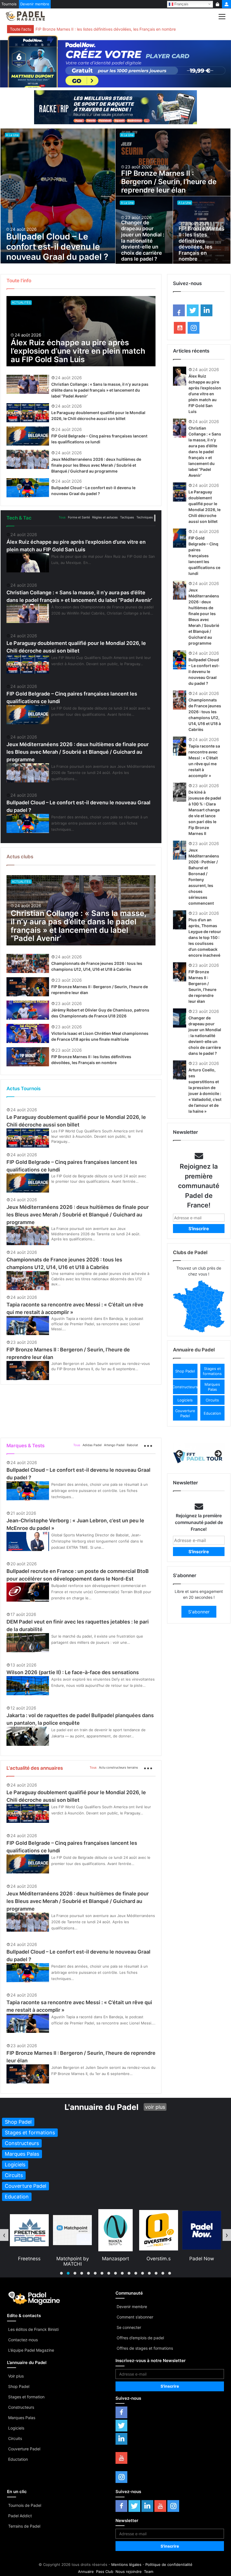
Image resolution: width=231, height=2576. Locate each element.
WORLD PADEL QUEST (202, 2261)
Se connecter (129, 2327)
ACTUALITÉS (21, 302)
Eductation (18, 2459)
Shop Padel (19, 2386)
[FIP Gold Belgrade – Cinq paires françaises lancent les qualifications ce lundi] (28, 436)
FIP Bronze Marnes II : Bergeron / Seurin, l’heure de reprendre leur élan (169, 182)
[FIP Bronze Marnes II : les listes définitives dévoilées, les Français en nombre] (28, 1057)
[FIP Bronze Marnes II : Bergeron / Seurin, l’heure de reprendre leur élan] (173, 162)
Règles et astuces (105, 517)
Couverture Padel (24, 2449)
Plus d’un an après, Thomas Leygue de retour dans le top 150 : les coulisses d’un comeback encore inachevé (205, 937)
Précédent (180, 1454)
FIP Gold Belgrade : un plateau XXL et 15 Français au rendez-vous (96, 29)
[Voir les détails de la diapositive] (199, 1456)
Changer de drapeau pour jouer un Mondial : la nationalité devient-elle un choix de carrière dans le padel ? (143, 241)
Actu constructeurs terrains (118, 1767)
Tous (62, 517)
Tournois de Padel (25, 2505)
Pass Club (105, 2572)
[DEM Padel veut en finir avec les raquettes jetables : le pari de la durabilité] (28, 1643)
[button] (185, 1371)
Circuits (15, 2438)
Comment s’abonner (135, 2317)
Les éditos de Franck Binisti (33, 2329)
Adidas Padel (92, 1445)
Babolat (132, 1445)
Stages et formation (26, 2397)
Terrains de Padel (24, 2526)
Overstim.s (115, 2259)
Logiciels (16, 2428)
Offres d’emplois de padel (140, 2338)
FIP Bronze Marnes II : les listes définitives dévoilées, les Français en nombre (202, 244)
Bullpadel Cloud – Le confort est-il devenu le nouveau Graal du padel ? (57, 247)
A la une (12, 135)
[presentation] (4, 2235)
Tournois (9, 4)
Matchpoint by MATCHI (29, 2261)
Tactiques (127, 517)
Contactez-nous (23, 2340)
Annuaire (86, 2572)
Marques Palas (22, 2418)
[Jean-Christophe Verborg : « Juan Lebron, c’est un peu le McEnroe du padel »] (28, 1541)
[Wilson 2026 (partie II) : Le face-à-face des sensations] (28, 1686)
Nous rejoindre (129, 2572)
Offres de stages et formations (145, 2348)
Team (149, 2572)
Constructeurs (21, 2407)
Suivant (218, 1454)
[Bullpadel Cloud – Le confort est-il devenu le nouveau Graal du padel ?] (58, 196)
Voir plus (16, 2376)
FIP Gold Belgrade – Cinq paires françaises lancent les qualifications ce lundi (204, 556)
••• (155, 518)
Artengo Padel (114, 1445)
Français (181, 4)
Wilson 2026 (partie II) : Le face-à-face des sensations (73, 1672)
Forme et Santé (79, 517)
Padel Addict (20, 2516)
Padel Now (159, 2259)
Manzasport (72, 2259)
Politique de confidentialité (169, 2564)
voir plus (155, 2107)
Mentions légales (126, 2564)
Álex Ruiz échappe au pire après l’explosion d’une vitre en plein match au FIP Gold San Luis (78, 351)
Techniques (145, 517)
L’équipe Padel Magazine (31, 2350)
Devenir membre (35, 4)
